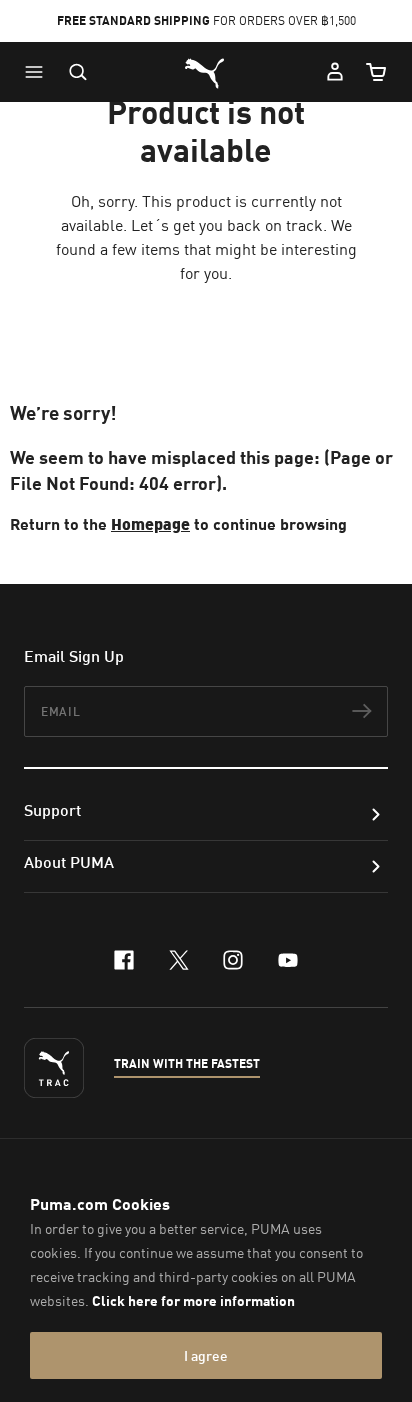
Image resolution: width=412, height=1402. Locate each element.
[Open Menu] (39, 72)
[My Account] (335, 72)
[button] (39, 72)
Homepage (150, 523)
